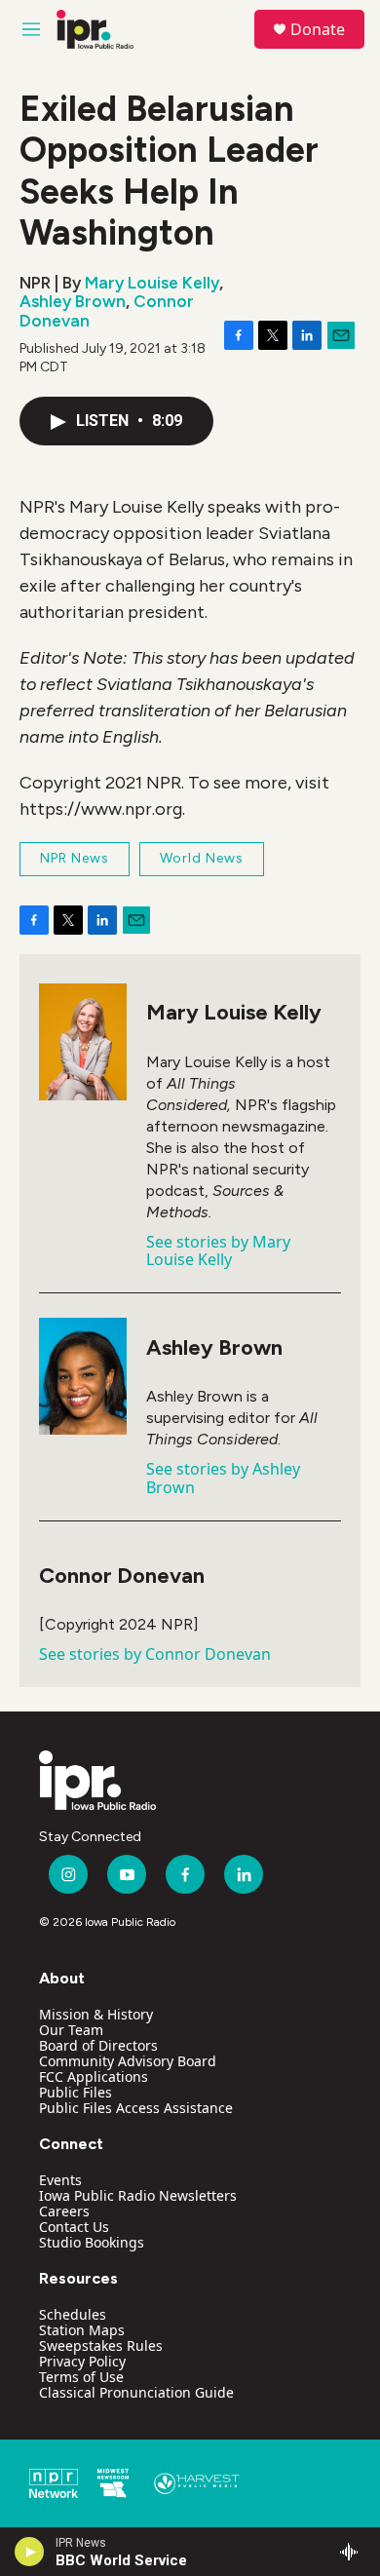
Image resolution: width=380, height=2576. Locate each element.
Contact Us (74, 2227)
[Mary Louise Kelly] (83, 1042)
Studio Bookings (92, 2242)
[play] (30, 2552)
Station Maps (82, 2330)
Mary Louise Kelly (152, 283)
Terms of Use (81, 2377)
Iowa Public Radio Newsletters (138, 2195)
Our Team (71, 2030)
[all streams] (354, 2552)
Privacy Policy (82, 2361)
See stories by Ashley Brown (223, 1478)
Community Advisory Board (128, 2061)
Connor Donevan (122, 1576)
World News (202, 858)
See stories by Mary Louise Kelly (218, 1250)
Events (60, 2180)
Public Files (76, 2092)
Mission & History (96, 2014)
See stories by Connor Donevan (155, 1654)
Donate (318, 29)
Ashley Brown (73, 301)
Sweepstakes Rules (101, 2345)
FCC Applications (94, 2076)
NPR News (75, 858)
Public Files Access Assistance (136, 2108)
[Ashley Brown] (83, 1376)
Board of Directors (98, 2045)
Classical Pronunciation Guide (136, 2392)
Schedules (73, 2314)
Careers (64, 2211)
